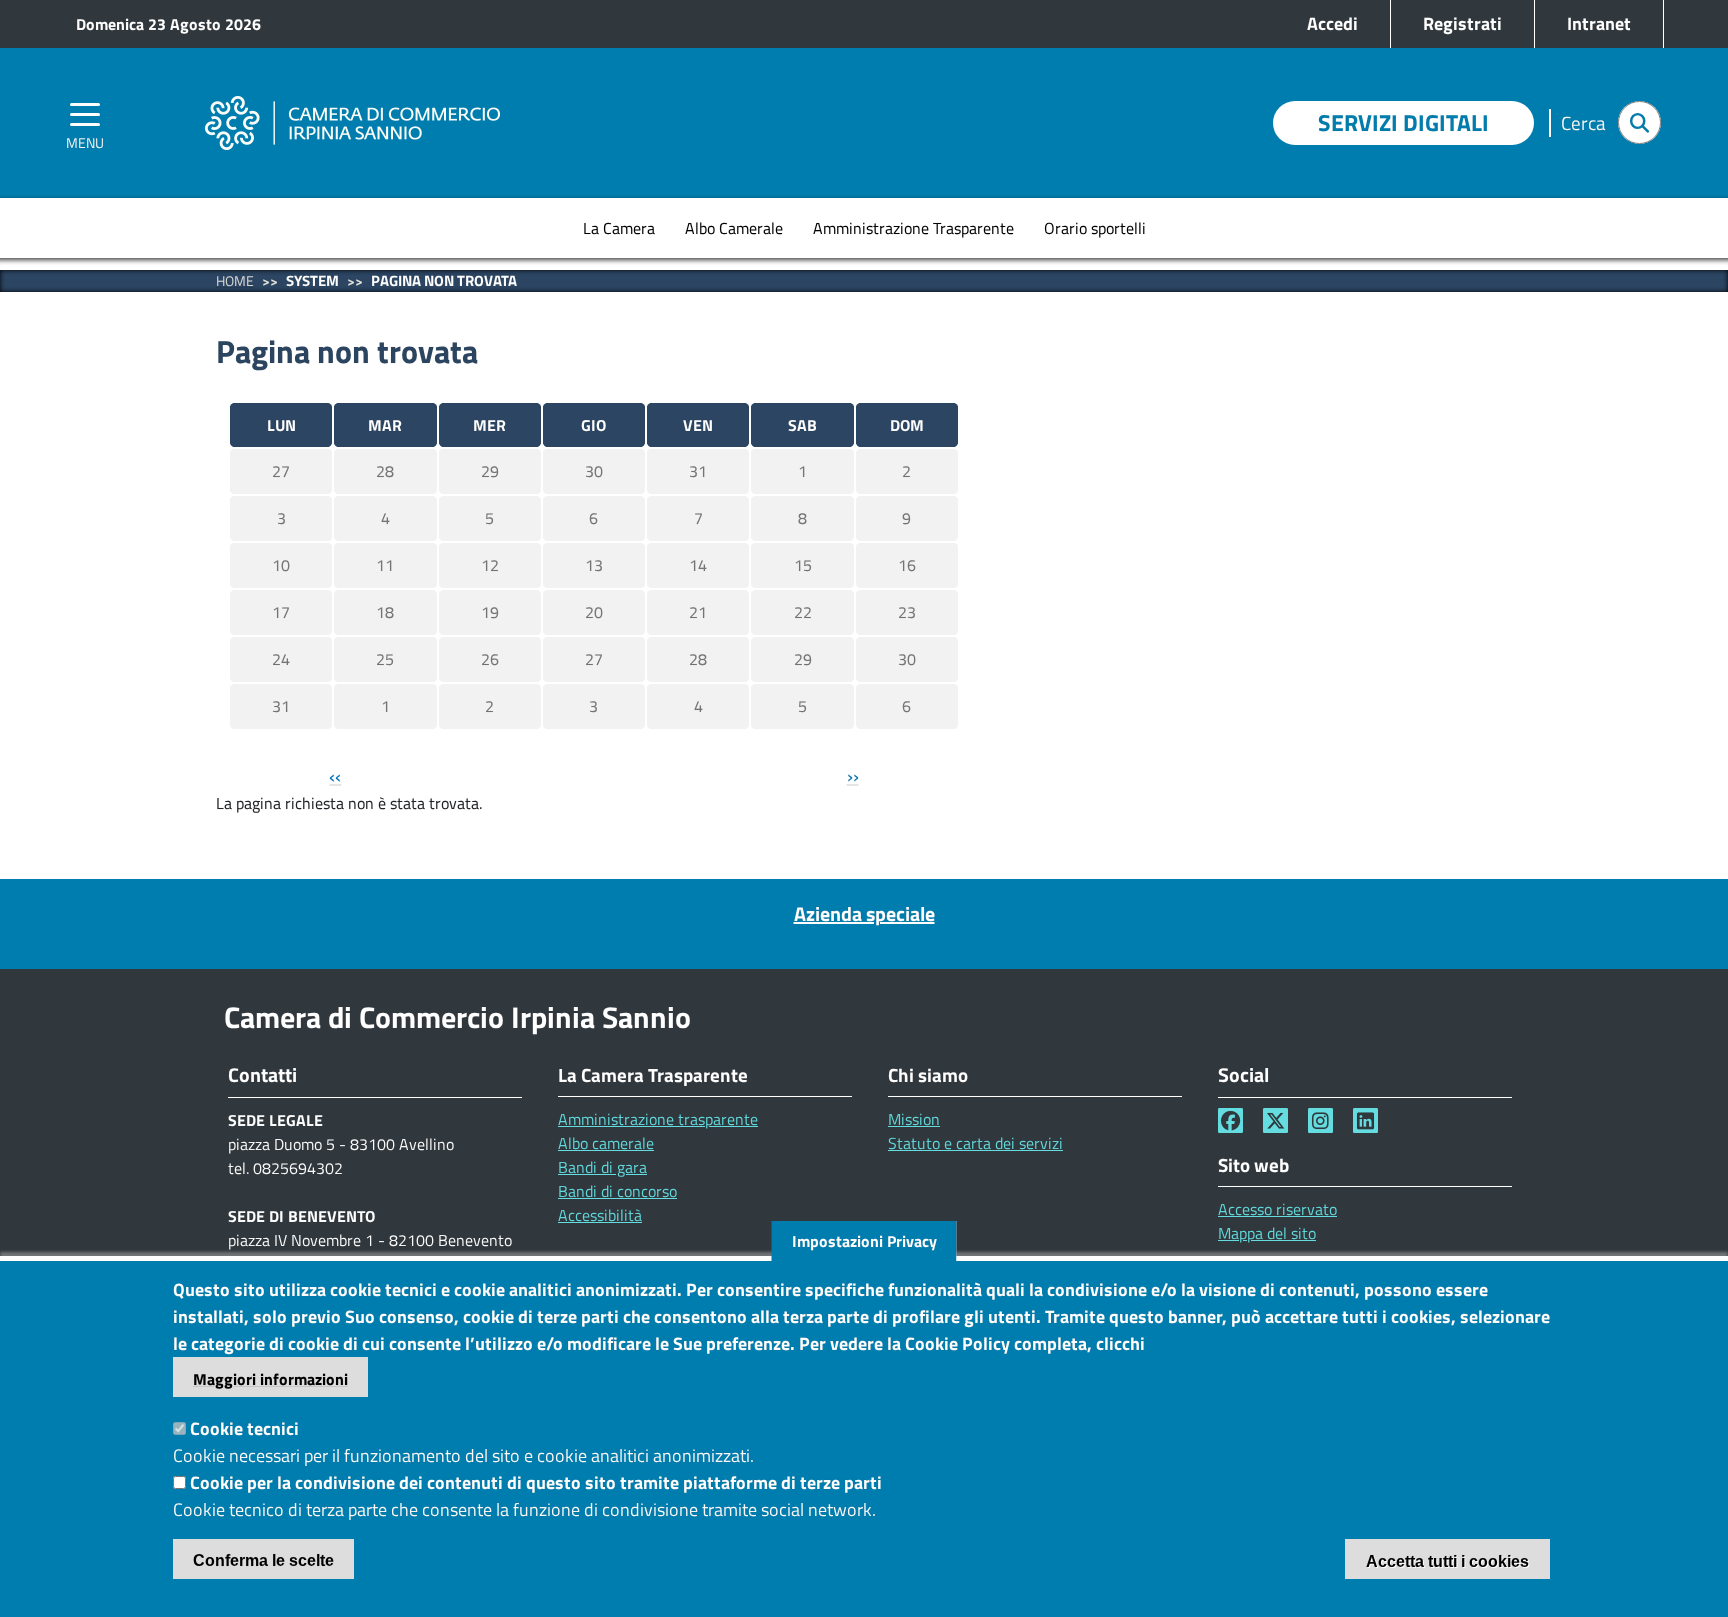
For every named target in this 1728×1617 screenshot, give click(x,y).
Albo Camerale (734, 228)
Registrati (1462, 23)
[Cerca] (1639, 122)
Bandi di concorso (617, 1191)
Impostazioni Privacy (864, 1241)
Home (235, 280)
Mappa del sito (1267, 1233)
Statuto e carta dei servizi (975, 1143)
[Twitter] (1275, 1120)
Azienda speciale (864, 914)
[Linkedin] (1365, 1120)
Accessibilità (600, 1215)
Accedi (1332, 23)
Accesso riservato (1277, 1209)
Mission (914, 1119)
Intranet (1599, 23)
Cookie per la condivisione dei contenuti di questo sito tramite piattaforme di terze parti (536, 1482)
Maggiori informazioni (270, 1379)
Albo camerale (606, 1143)
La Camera (619, 228)
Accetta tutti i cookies (1447, 1561)
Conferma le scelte (263, 1560)
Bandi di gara (602, 1167)
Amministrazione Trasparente (913, 228)
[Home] (352, 95)
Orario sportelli (1095, 228)
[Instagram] (1320, 1120)
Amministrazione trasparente (658, 1119)
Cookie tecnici (244, 1428)
